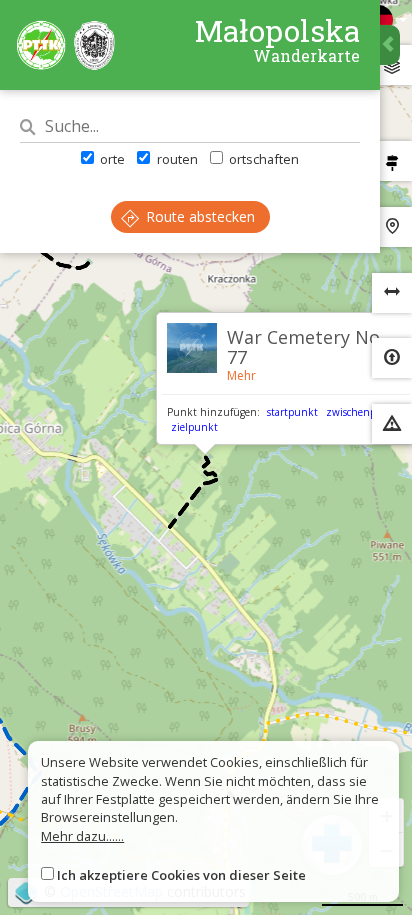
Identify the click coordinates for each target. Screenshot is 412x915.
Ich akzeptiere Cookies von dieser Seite (181, 875)
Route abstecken (198, 216)
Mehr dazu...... (82, 836)
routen (175, 159)
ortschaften (262, 159)
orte (111, 159)
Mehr (241, 375)
